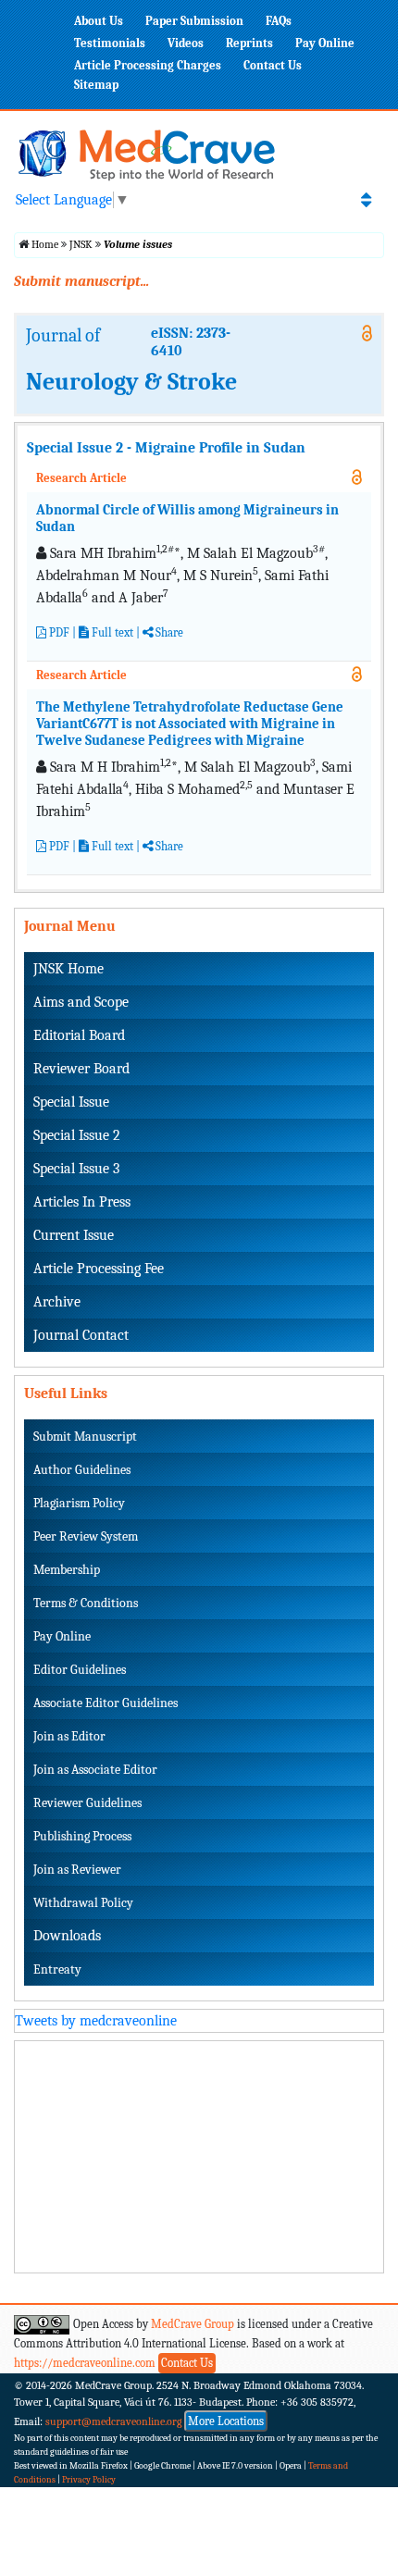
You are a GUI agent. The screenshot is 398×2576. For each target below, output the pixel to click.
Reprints (249, 43)
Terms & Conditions (86, 1603)
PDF (58, 632)
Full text (111, 632)
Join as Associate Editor (95, 1770)
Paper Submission (194, 21)
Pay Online (325, 43)
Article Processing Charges (148, 65)
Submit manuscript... (81, 281)
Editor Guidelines (80, 1670)
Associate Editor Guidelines (106, 1703)
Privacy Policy (89, 2480)
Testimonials (110, 43)
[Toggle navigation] (366, 200)
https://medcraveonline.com (86, 2362)
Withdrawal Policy (83, 1903)
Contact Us (273, 65)
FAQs (279, 21)
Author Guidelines (82, 1470)
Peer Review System (86, 1536)
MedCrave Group (193, 2324)
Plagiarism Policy (79, 1503)
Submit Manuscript (85, 1437)
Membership (67, 1570)
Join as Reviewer (77, 1870)
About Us (99, 21)
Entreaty (57, 1969)
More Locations (226, 2421)
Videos (186, 43)
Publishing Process (82, 1836)
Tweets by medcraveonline (96, 2021)
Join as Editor (69, 1736)
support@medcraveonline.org (114, 2421)
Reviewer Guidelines (87, 1803)
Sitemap (96, 85)
